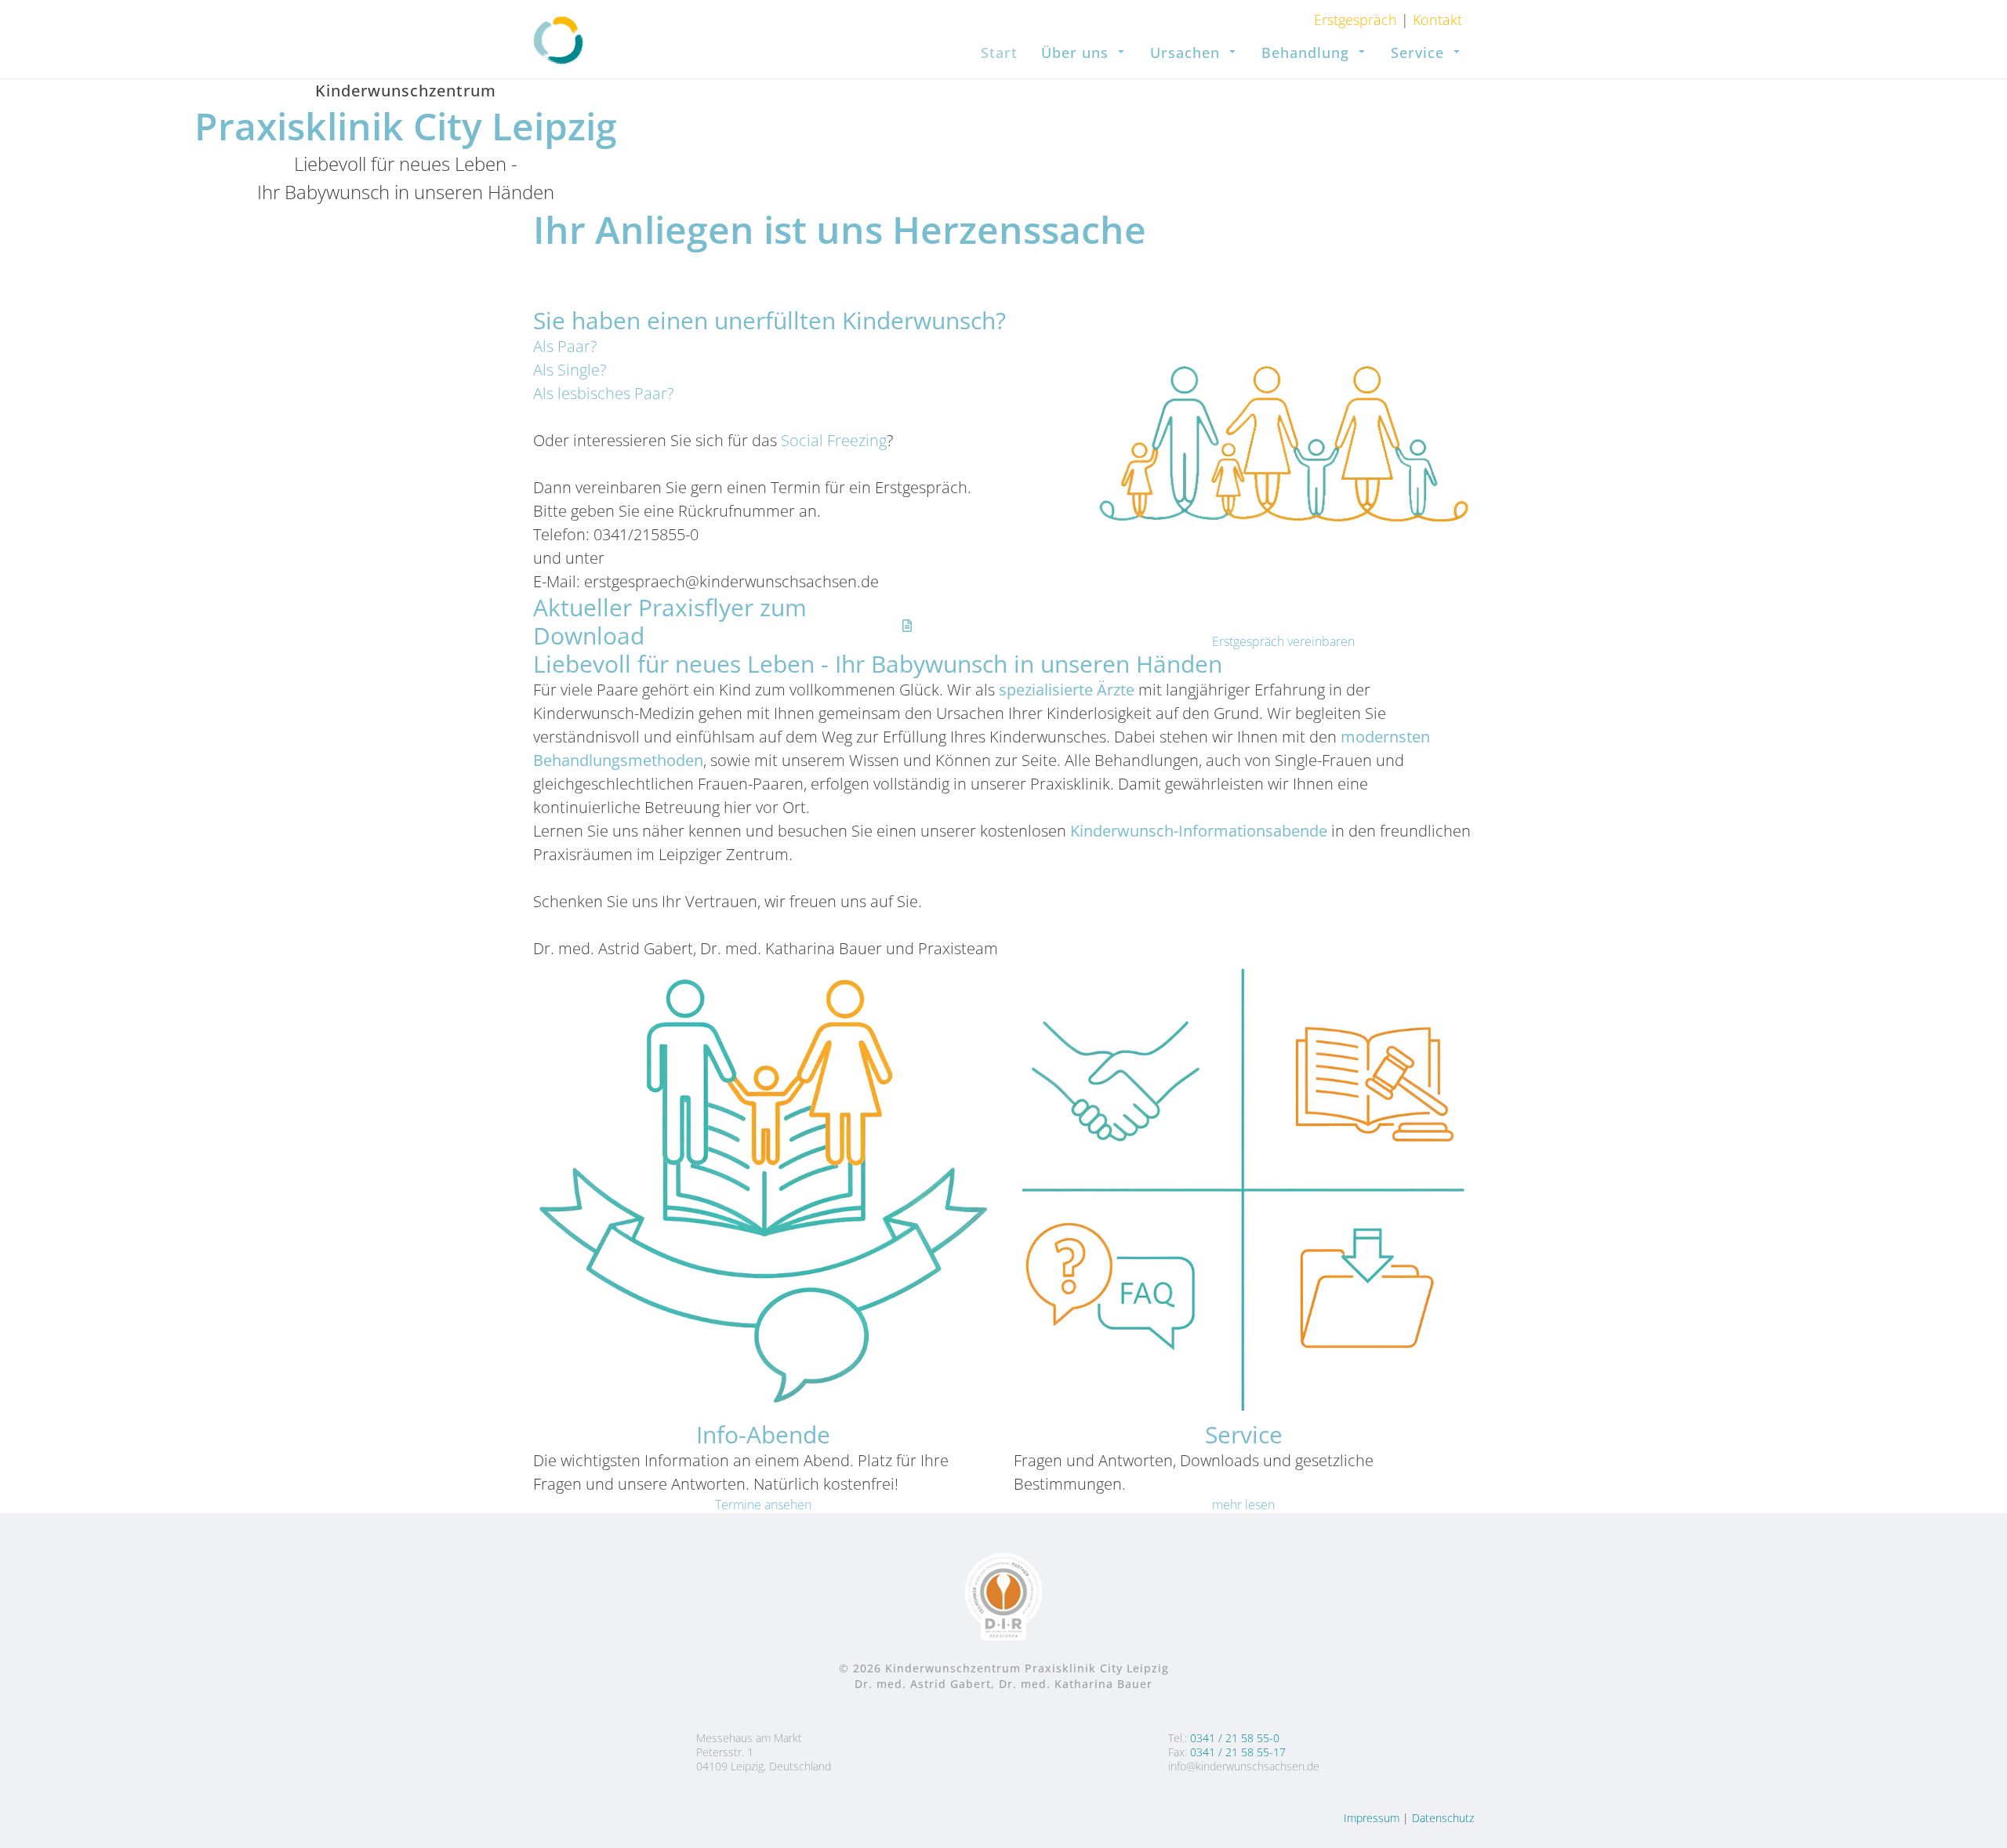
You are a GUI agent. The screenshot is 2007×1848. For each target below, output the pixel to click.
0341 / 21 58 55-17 (1238, 1752)
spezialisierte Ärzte (1067, 690)
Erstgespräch (1357, 20)
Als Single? (570, 370)
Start (999, 53)
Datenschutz (1443, 1818)
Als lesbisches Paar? (603, 393)
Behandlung (1305, 53)
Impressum (1372, 1818)
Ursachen (1185, 53)
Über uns (1075, 53)
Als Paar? (565, 346)
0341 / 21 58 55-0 (1235, 1738)
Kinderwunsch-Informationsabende (1199, 831)
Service (1417, 53)
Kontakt (1435, 20)
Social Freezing (834, 440)
